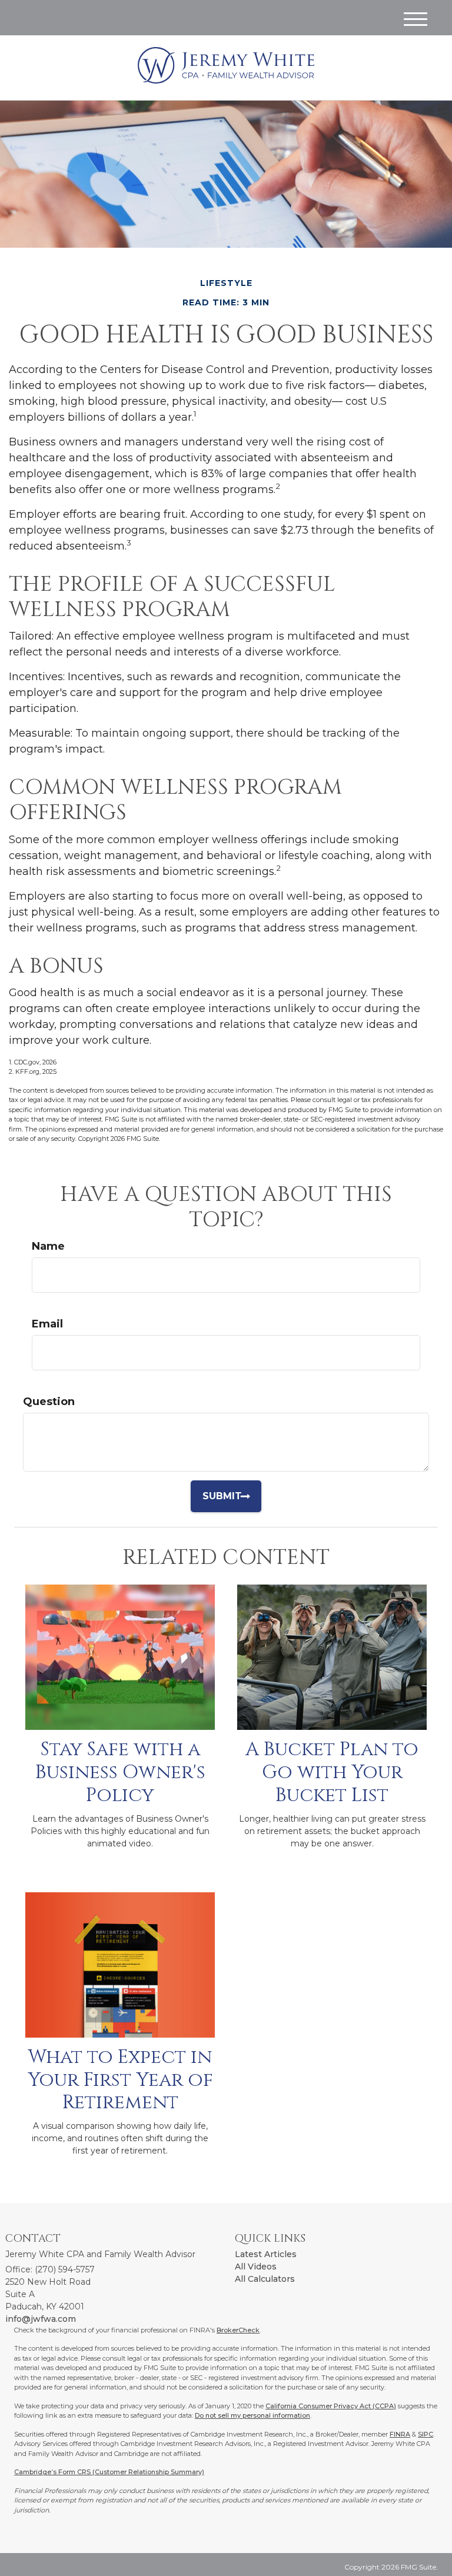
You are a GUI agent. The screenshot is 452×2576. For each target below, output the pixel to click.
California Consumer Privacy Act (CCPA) (331, 2406)
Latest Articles (266, 2254)
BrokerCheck (238, 2330)
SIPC (426, 2434)
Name (48, 1246)
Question (49, 1402)
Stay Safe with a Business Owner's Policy (120, 1772)
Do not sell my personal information (252, 2415)
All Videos (256, 2267)
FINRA (400, 2434)
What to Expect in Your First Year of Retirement (120, 2080)
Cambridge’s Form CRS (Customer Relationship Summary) (109, 2472)
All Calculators (265, 2279)
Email (47, 1324)
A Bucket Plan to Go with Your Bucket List (332, 1772)
